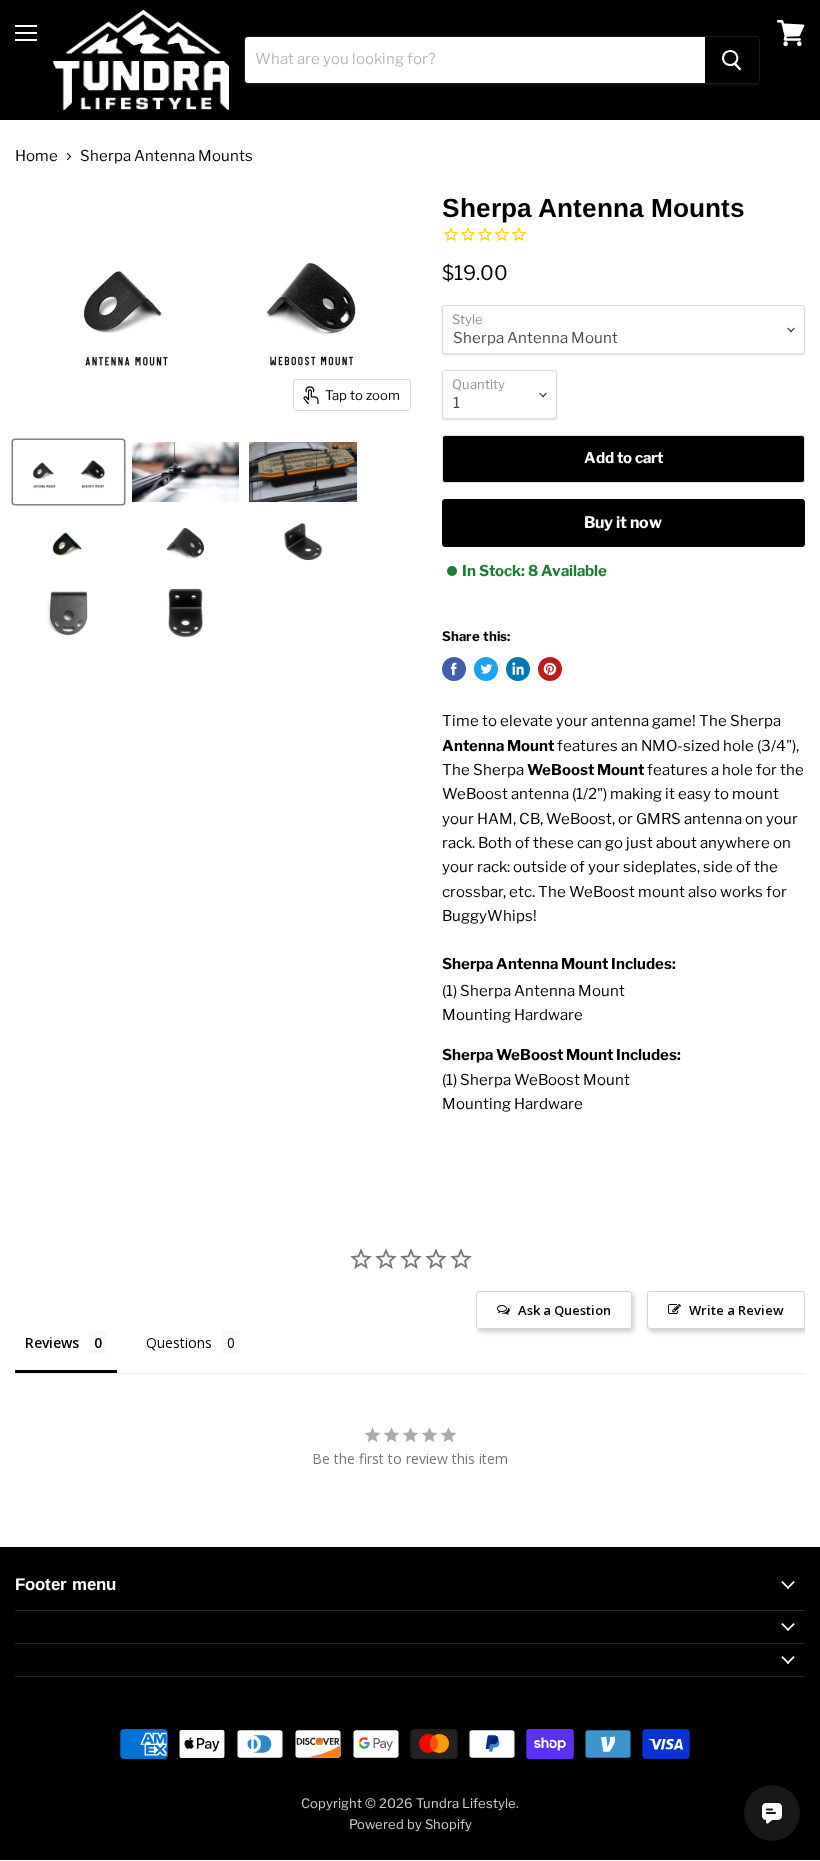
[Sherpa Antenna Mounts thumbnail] (68, 472)
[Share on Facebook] (454, 669)
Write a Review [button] (736, 1310)
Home (36, 156)
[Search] (732, 60)
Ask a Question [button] (564, 1310)
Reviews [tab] (52, 1342)
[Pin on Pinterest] (550, 669)
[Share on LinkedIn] (518, 669)
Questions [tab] (179, 1342)
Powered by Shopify (410, 1824)
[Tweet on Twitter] (486, 669)
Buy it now (623, 522)
